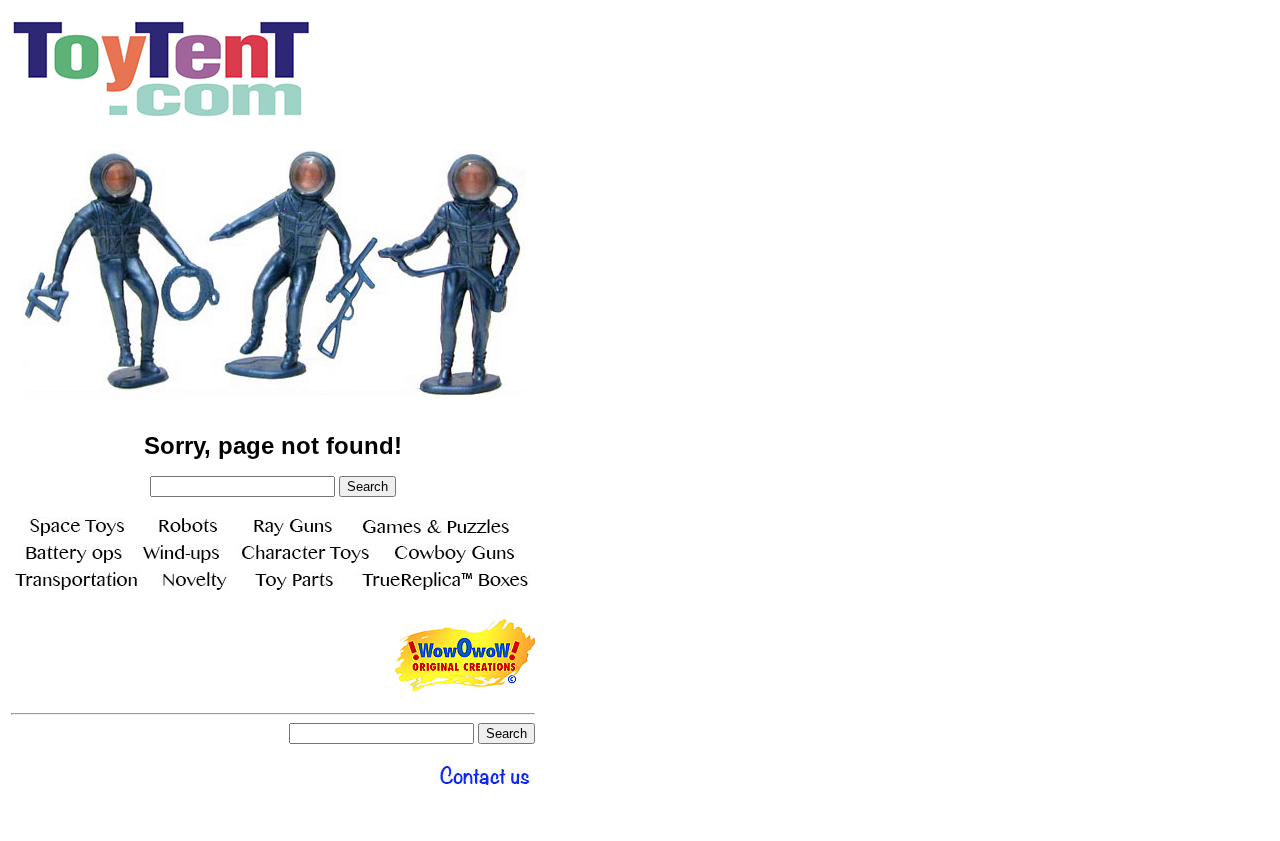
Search (367, 486)
